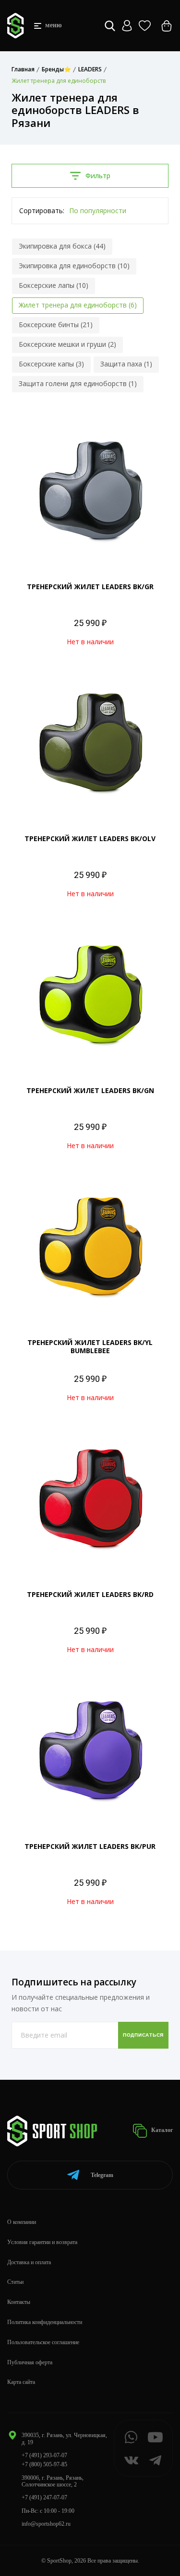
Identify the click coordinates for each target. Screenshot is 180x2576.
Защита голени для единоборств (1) (78, 383)
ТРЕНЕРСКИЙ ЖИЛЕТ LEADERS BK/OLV (90, 838)
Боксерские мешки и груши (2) (67, 344)
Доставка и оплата (29, 2262)
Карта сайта (21, 2382)
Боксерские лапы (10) (54, 285)
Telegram (102, 2175)
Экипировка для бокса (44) (62, 246)
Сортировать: (42, 211)
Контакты (19, 2302)
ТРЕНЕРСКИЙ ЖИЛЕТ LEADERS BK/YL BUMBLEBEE (90, 1346)
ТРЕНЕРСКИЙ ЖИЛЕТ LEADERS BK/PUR (90, 1846)
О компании (22, 2222)
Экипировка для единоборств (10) (74, 266)
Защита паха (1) (126, 364)
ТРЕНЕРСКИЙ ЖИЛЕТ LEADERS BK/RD (90, 1594)
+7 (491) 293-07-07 (44, 2455)
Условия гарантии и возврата (42, 2242)
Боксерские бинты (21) (56, 325)
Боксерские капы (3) (51, 364)
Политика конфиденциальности (45, 2322)
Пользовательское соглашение (43, 2342)
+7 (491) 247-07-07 (44, 2497)
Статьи (15, 2282)
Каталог (161, 2131)
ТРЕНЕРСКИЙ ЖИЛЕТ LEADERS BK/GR (90, 587)
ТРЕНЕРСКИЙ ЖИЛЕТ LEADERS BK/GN (90, 1090)
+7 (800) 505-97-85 (44, 2464)
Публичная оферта (30, 2362)
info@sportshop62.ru (46, 2524)
